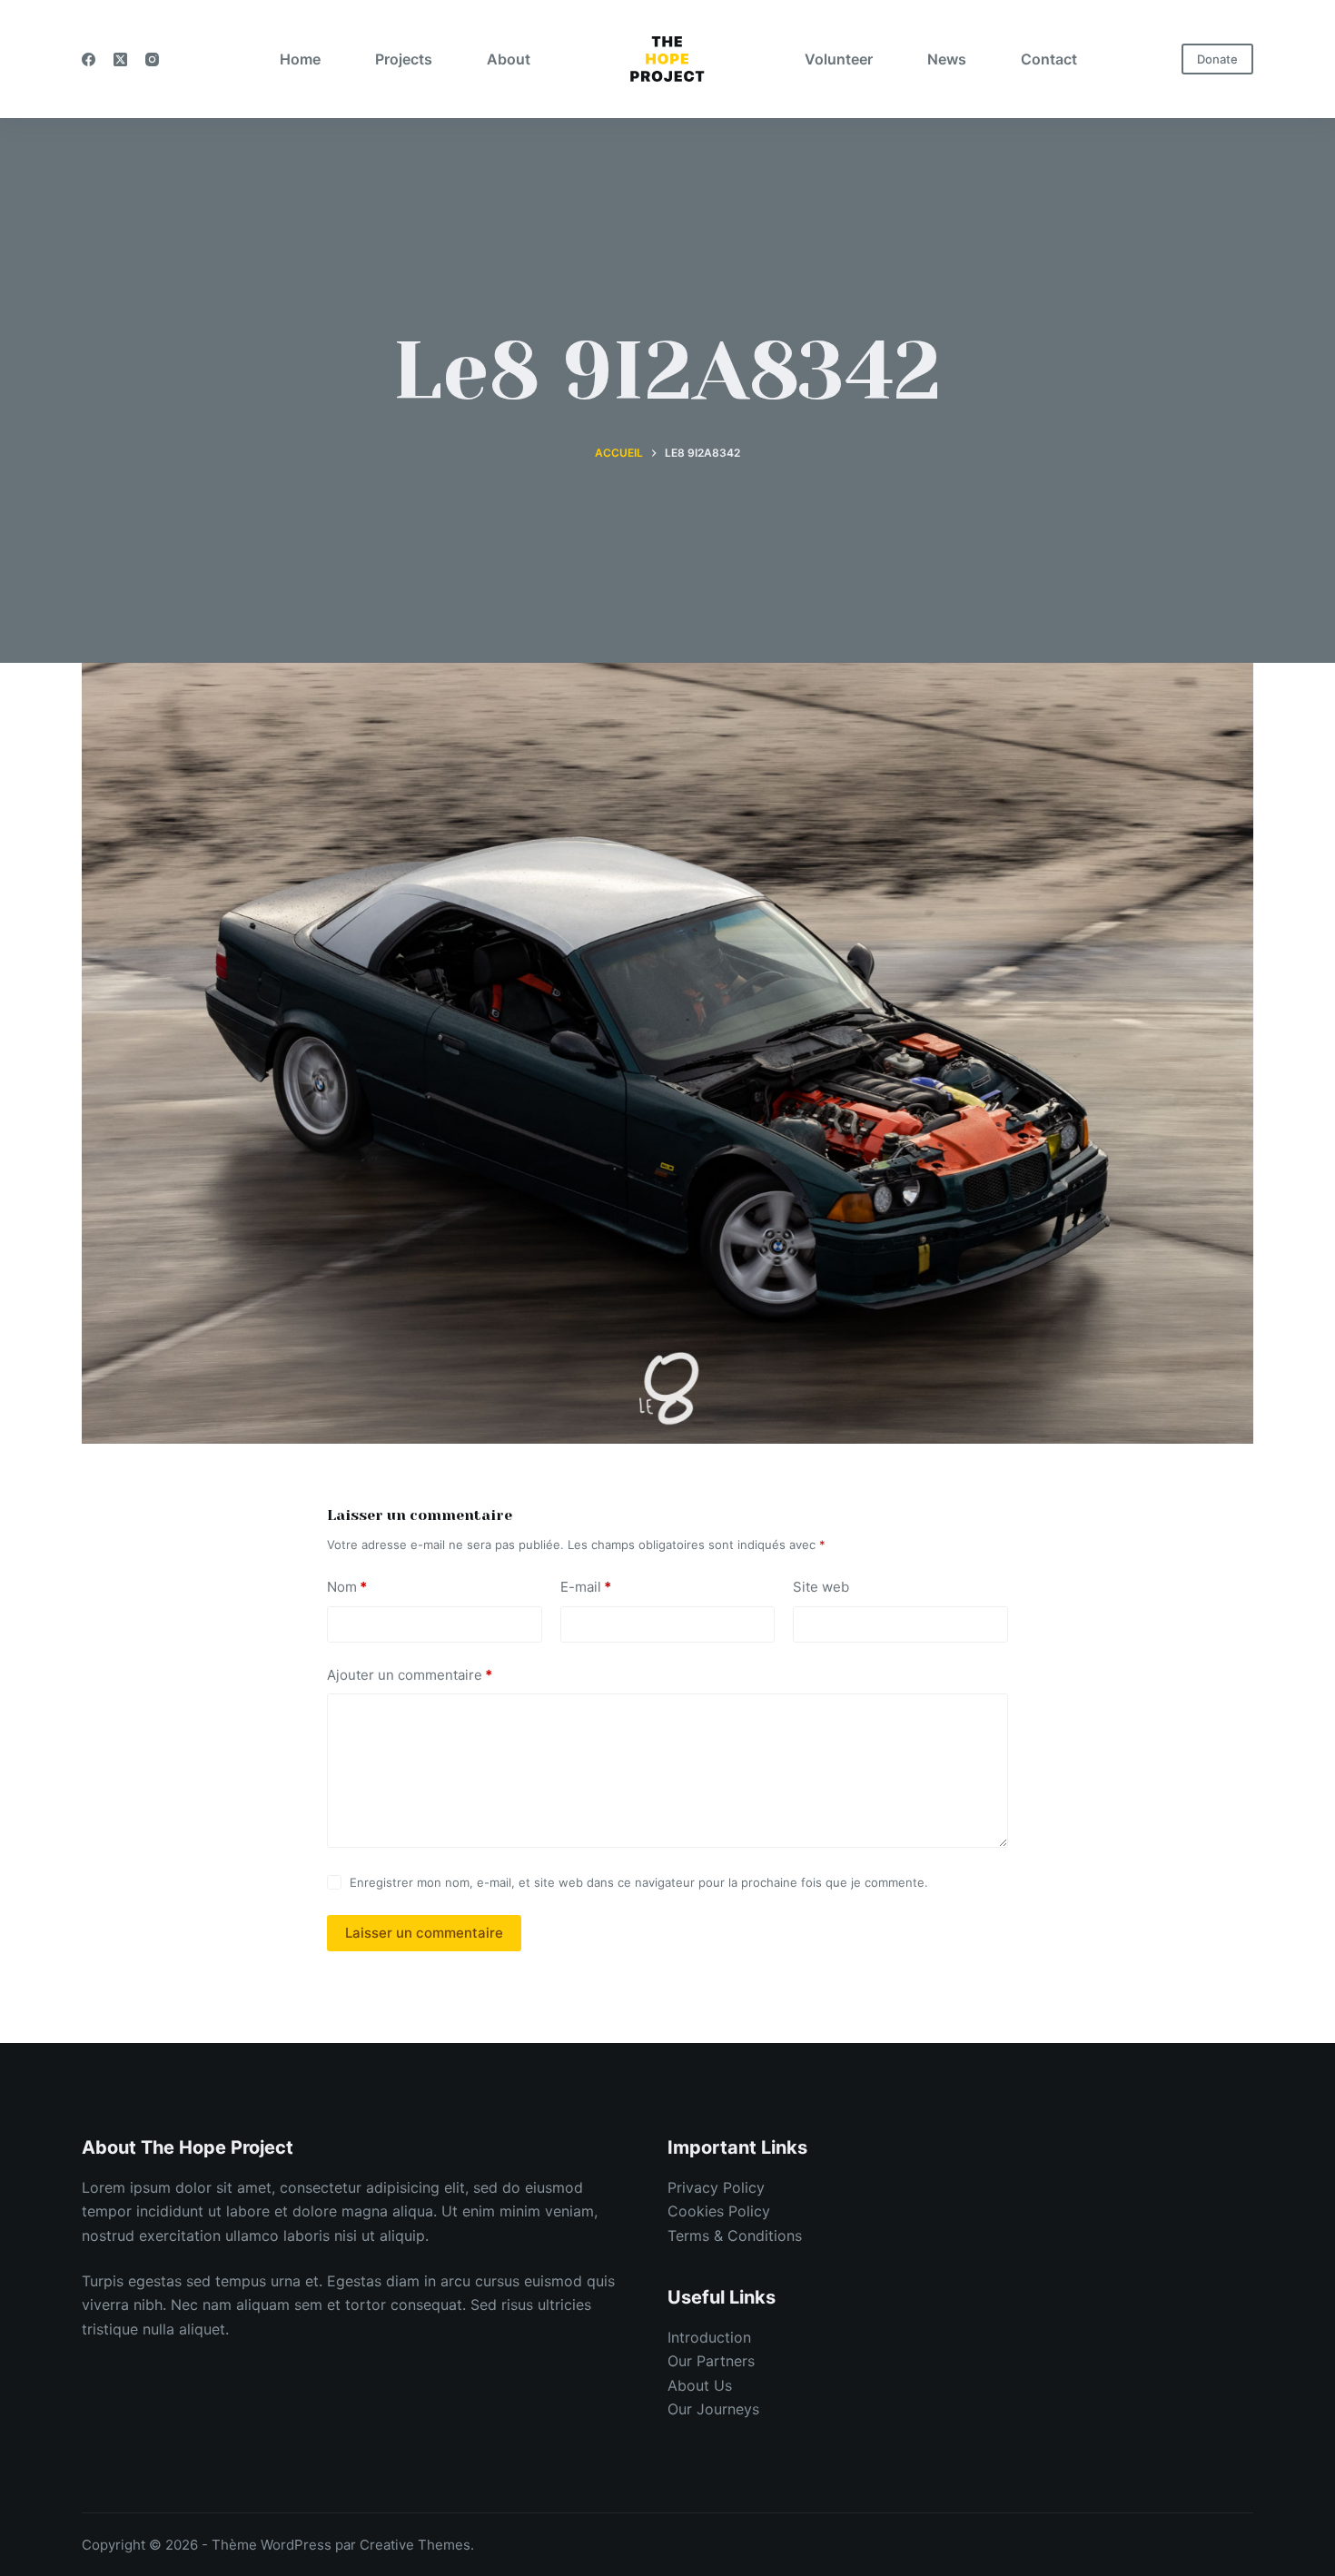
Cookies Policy (719, 2211)
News (947, 59)
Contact (1049, 59)
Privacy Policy (716, 2187)
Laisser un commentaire (424, 1933)
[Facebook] (89, 59)
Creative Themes (415, 2545)
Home (300, 59)
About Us (700, 2385)
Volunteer (839, 59)
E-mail (586, 1587)
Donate (1217, 59)
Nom (347, 1587)
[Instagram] (152, 59)
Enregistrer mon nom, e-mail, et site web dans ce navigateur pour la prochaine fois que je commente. (639, 1882)
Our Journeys (713, 2409)
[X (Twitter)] (120, 59)
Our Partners (711, 2361)
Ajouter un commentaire (410, 1675)
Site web (821, 1587)
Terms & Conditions (735, 2235)
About (509, 59)
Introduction (709, 2337)
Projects (404, 59)
